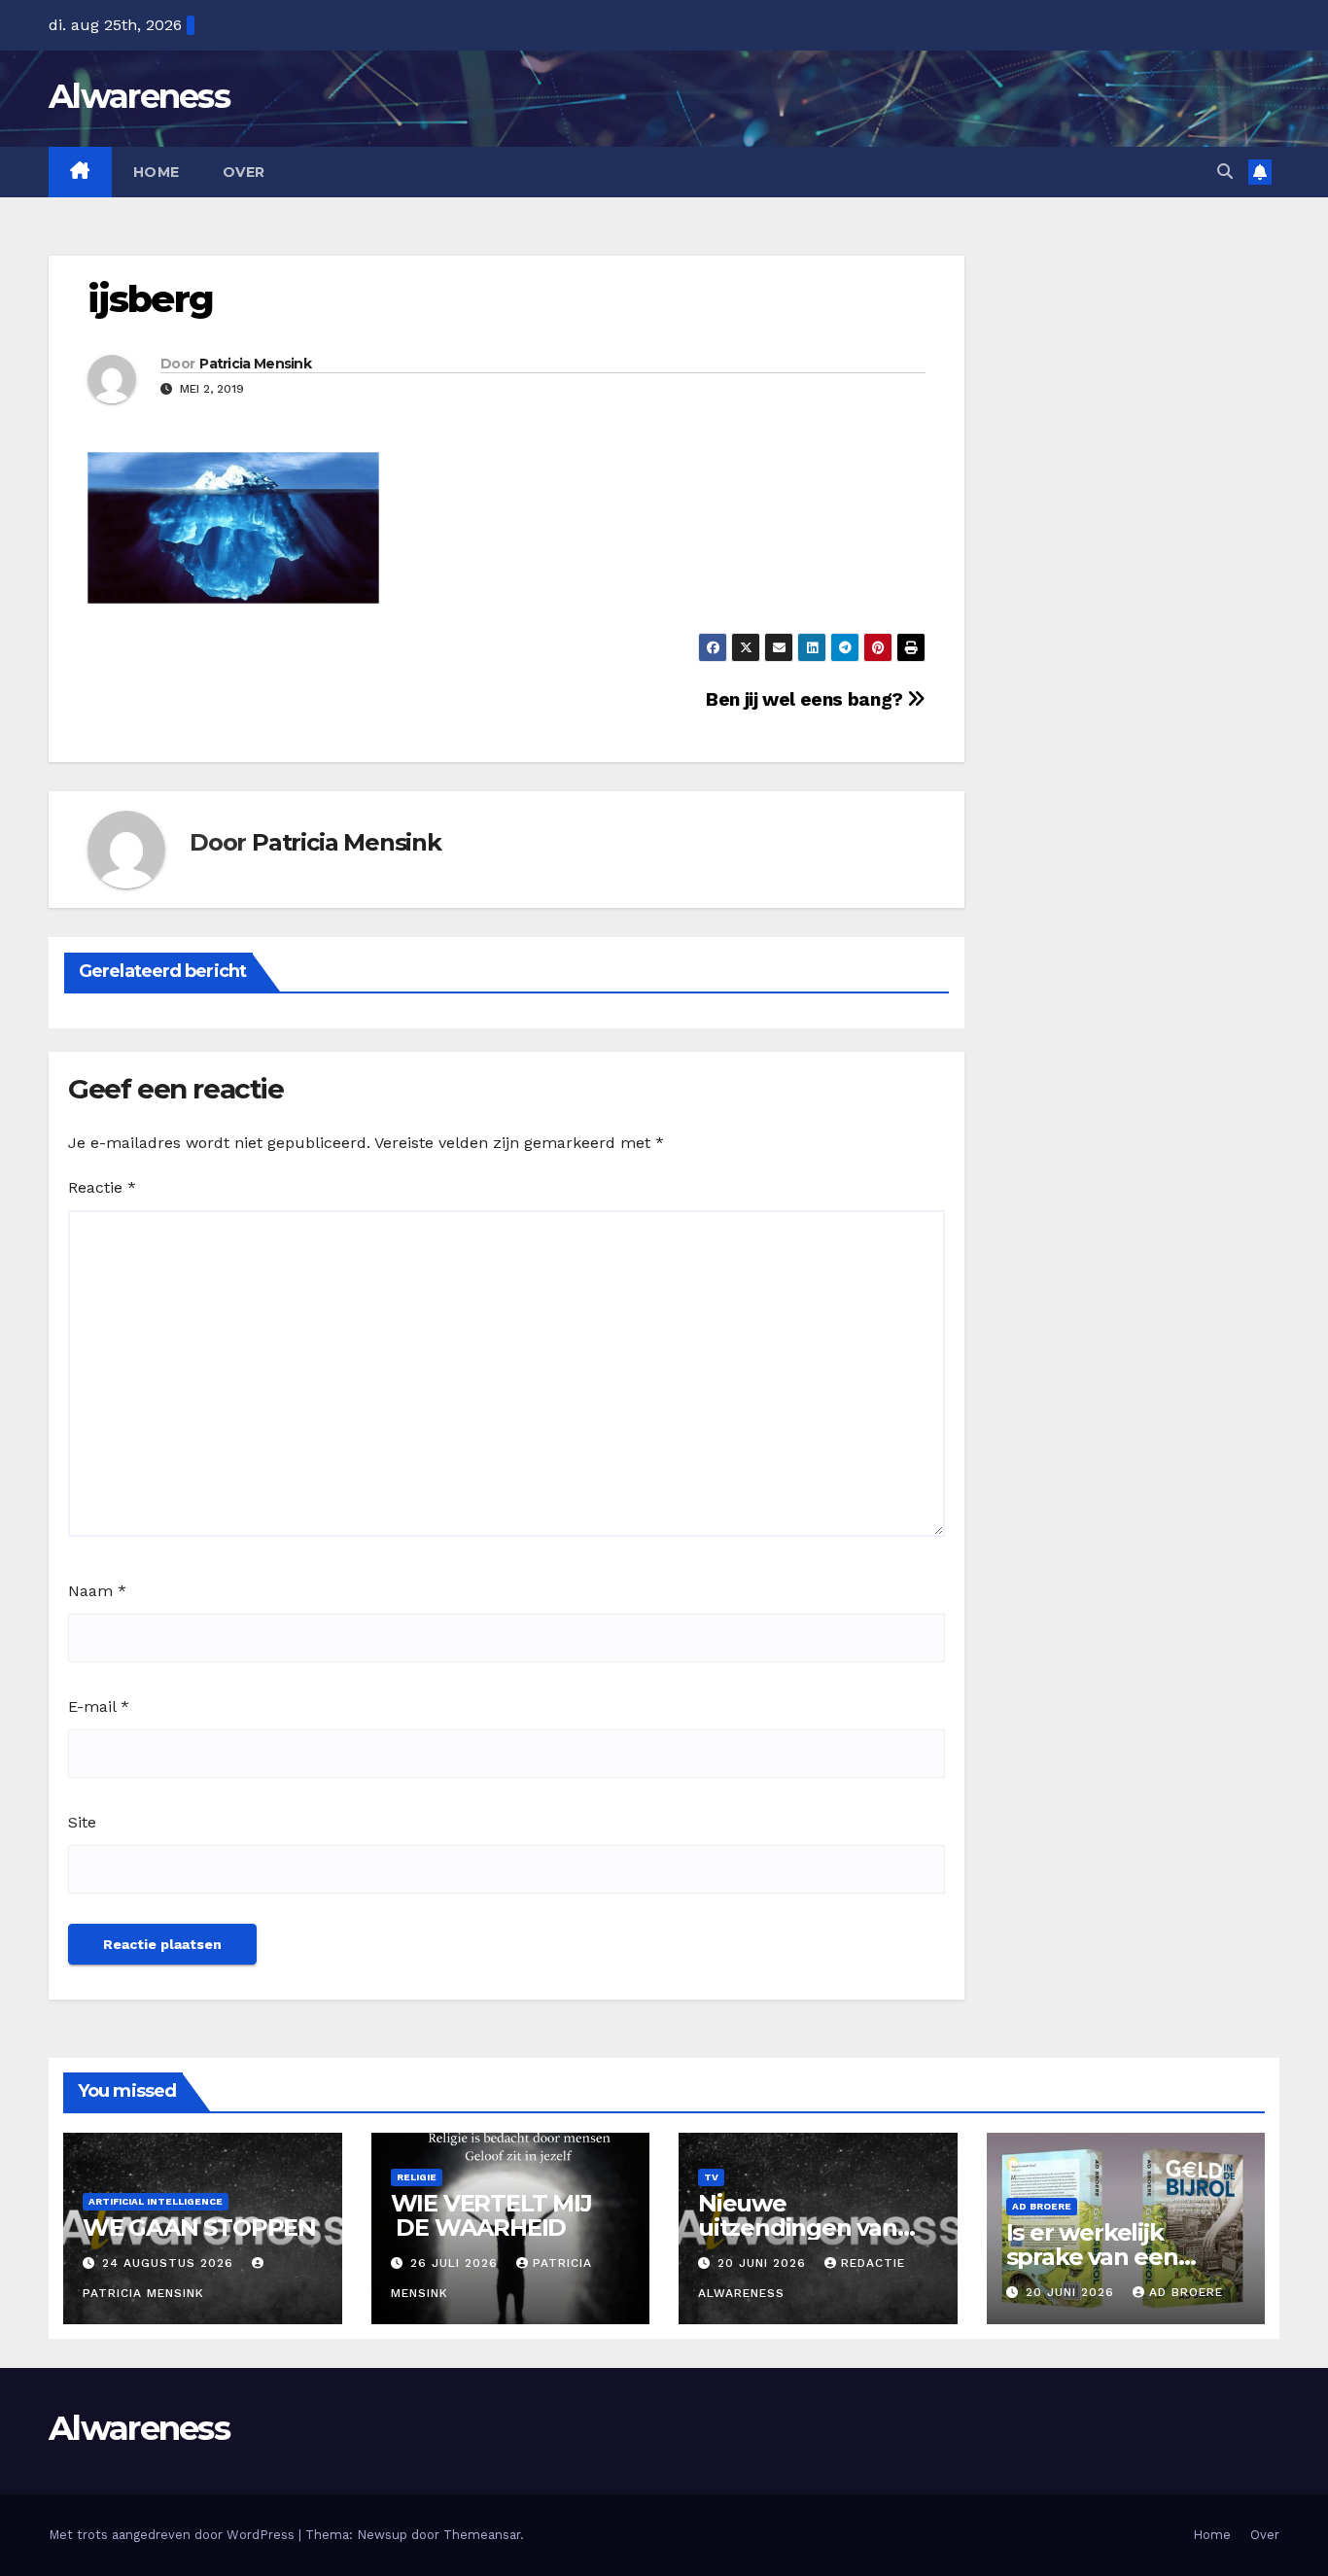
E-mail (99, 1706)
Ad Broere (1042, 2206)
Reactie (102, 1187)
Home (157, 172)
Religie (417, 2177)
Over (244, 172)
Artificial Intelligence (156, 2201)
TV (711, 2177)
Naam (97, 1591)
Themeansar (482, 2535)
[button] (1225, 172)
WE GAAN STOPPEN (199, 2228)
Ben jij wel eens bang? (806, 699)
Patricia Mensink (255, 364)
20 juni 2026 (764, 2263)
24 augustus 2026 (170, 2263)
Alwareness (139, 96)
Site (82, 1822)
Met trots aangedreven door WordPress (174, 2535)
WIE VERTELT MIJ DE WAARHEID (491, 2215)
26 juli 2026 (456, 2263)
